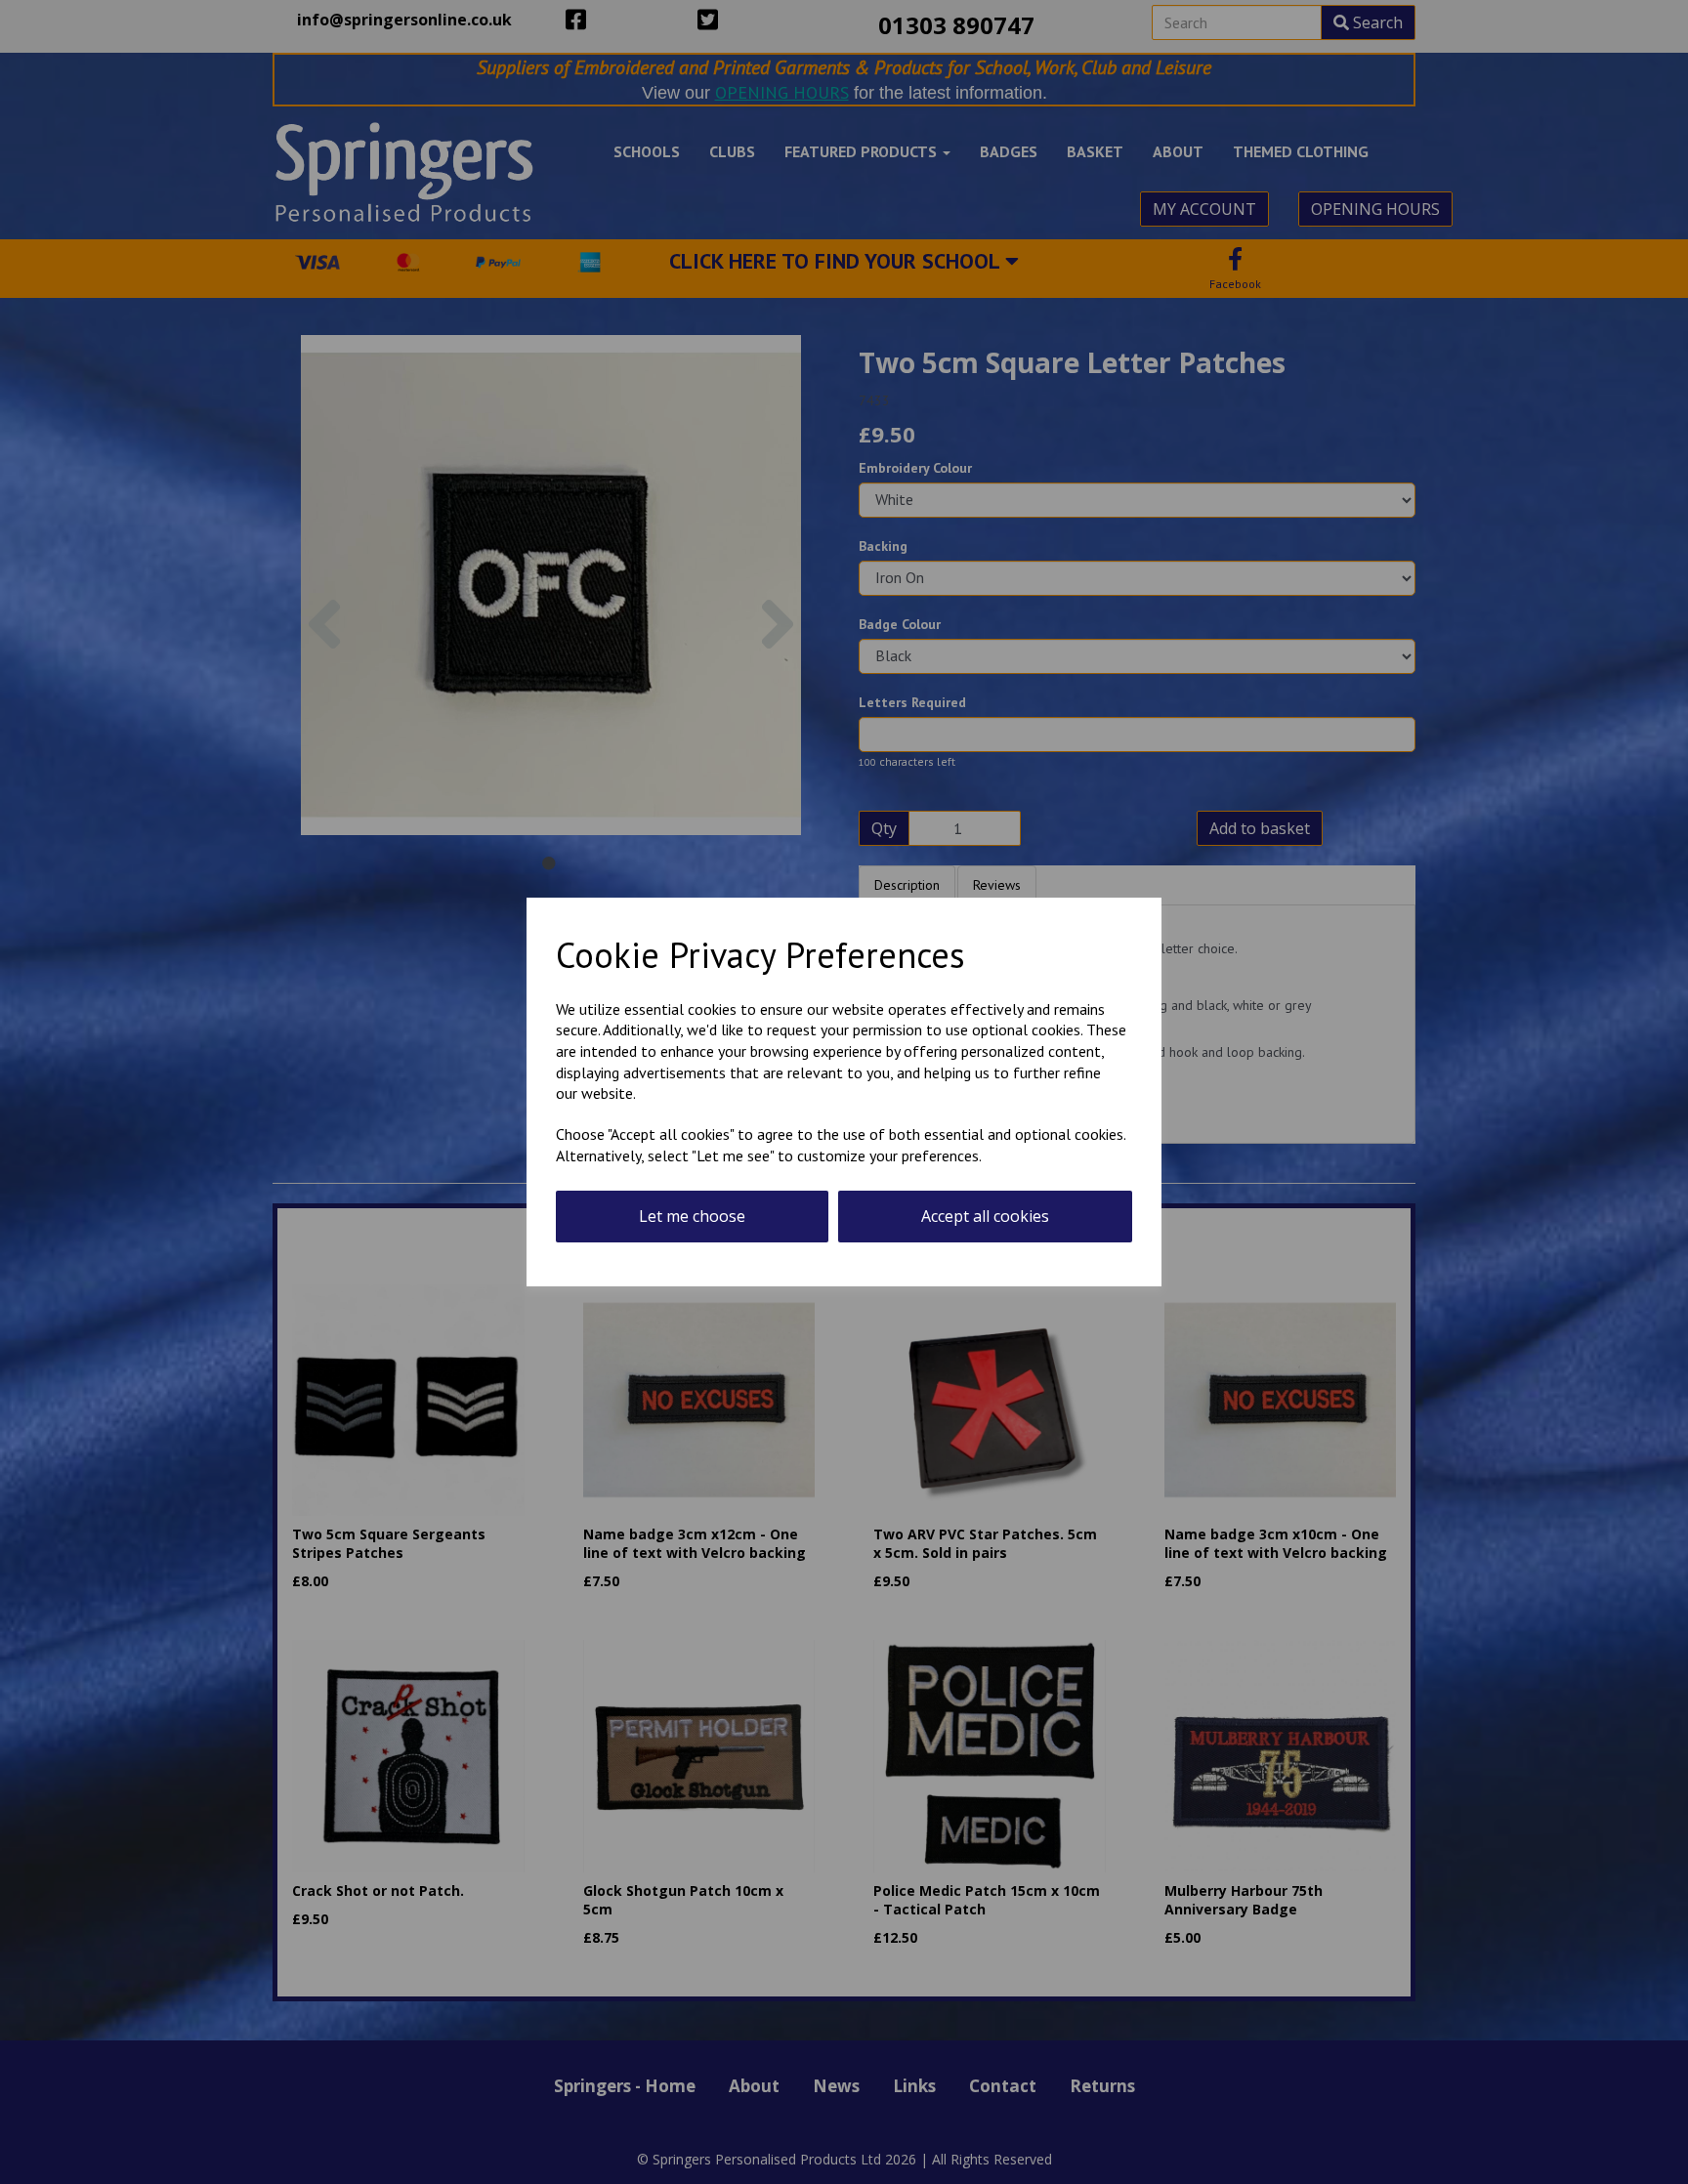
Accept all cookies (985, 1216)
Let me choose (692, 1216)
